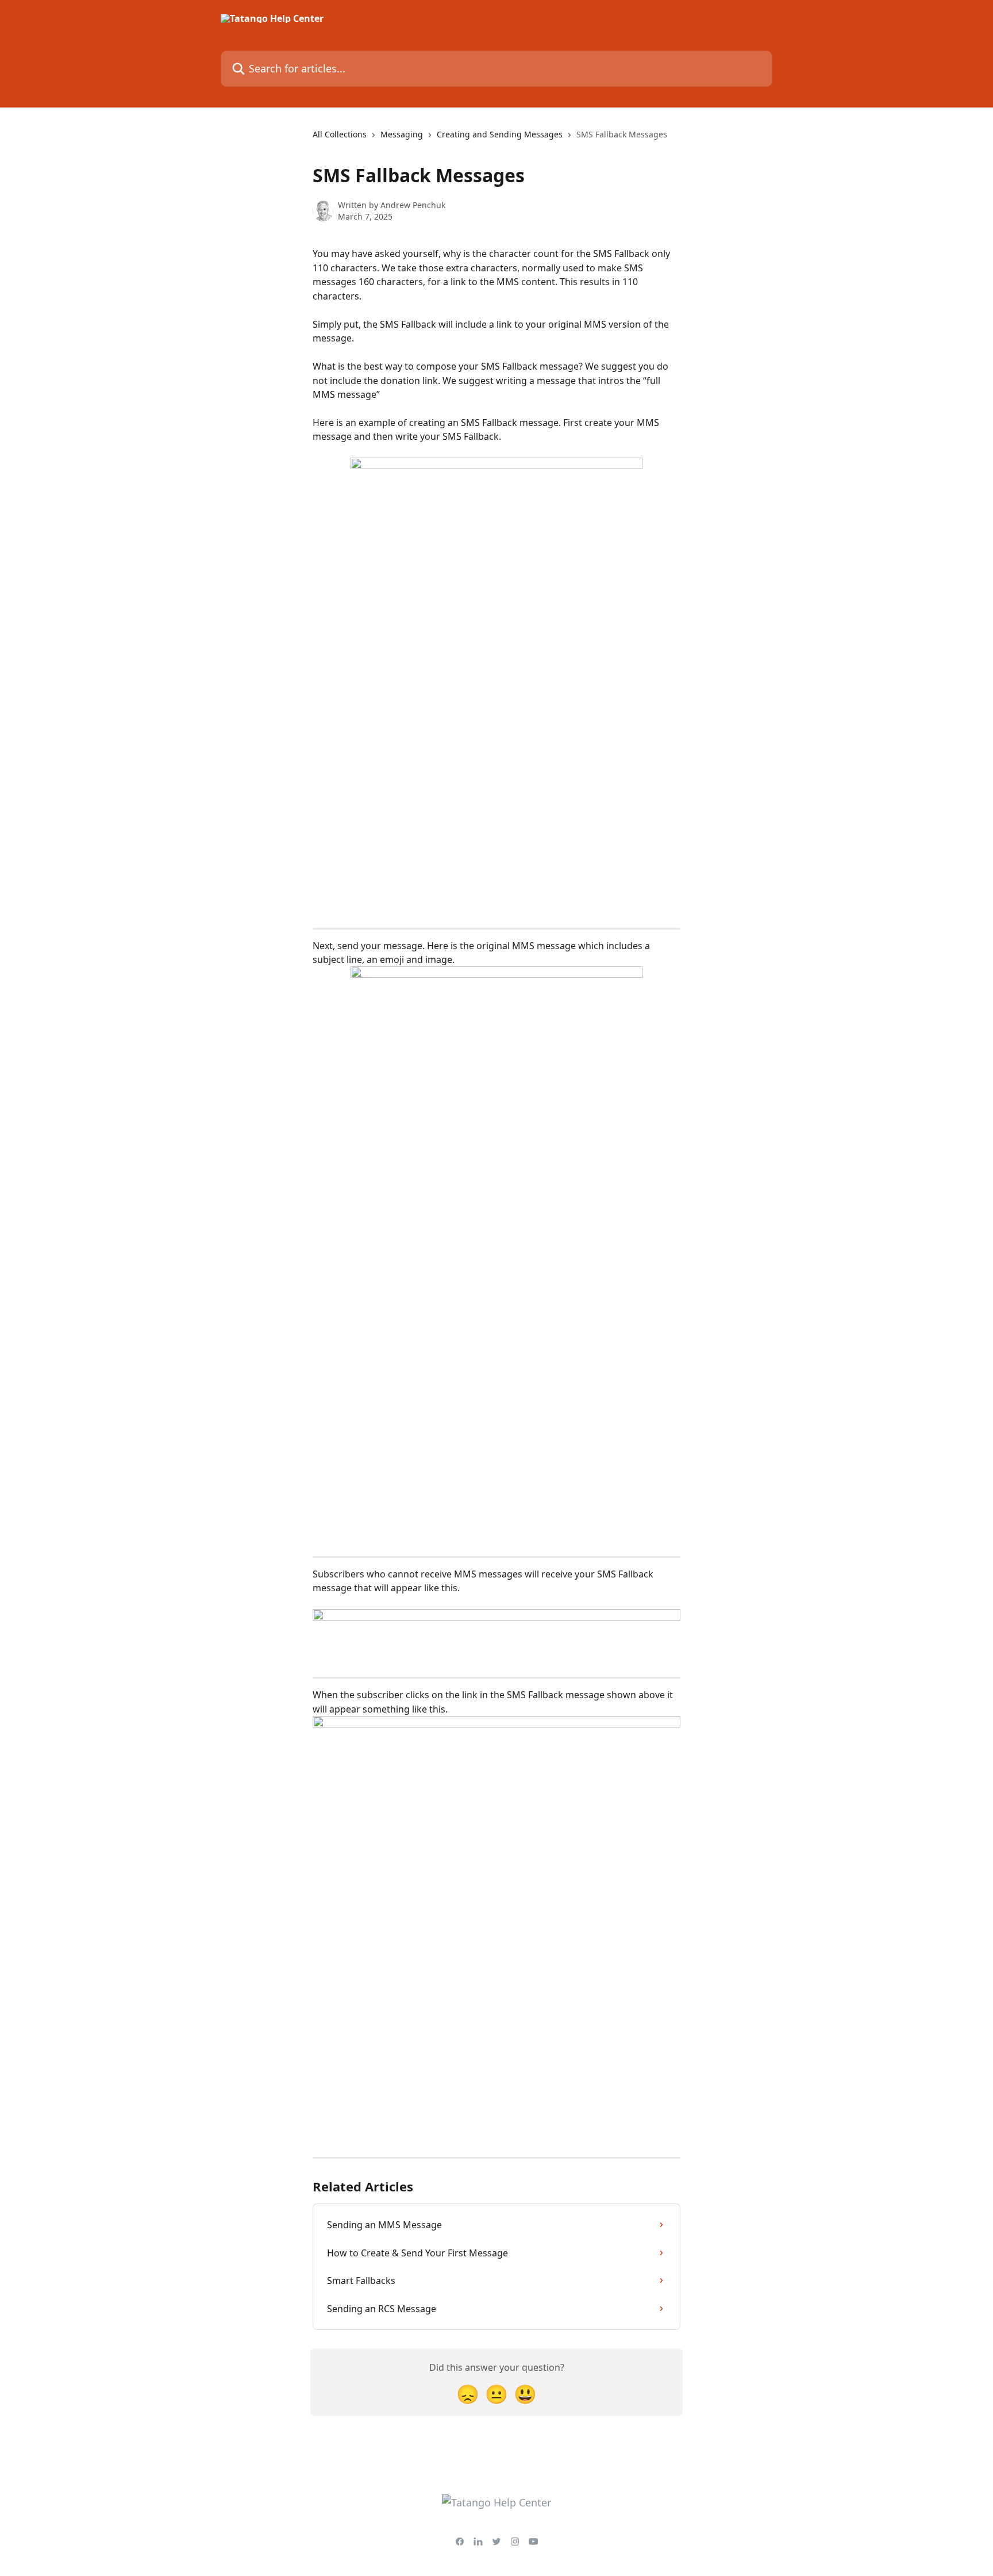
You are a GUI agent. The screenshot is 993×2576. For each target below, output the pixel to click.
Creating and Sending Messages (500, 134)
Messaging (402, 134)
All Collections (340, 134)
